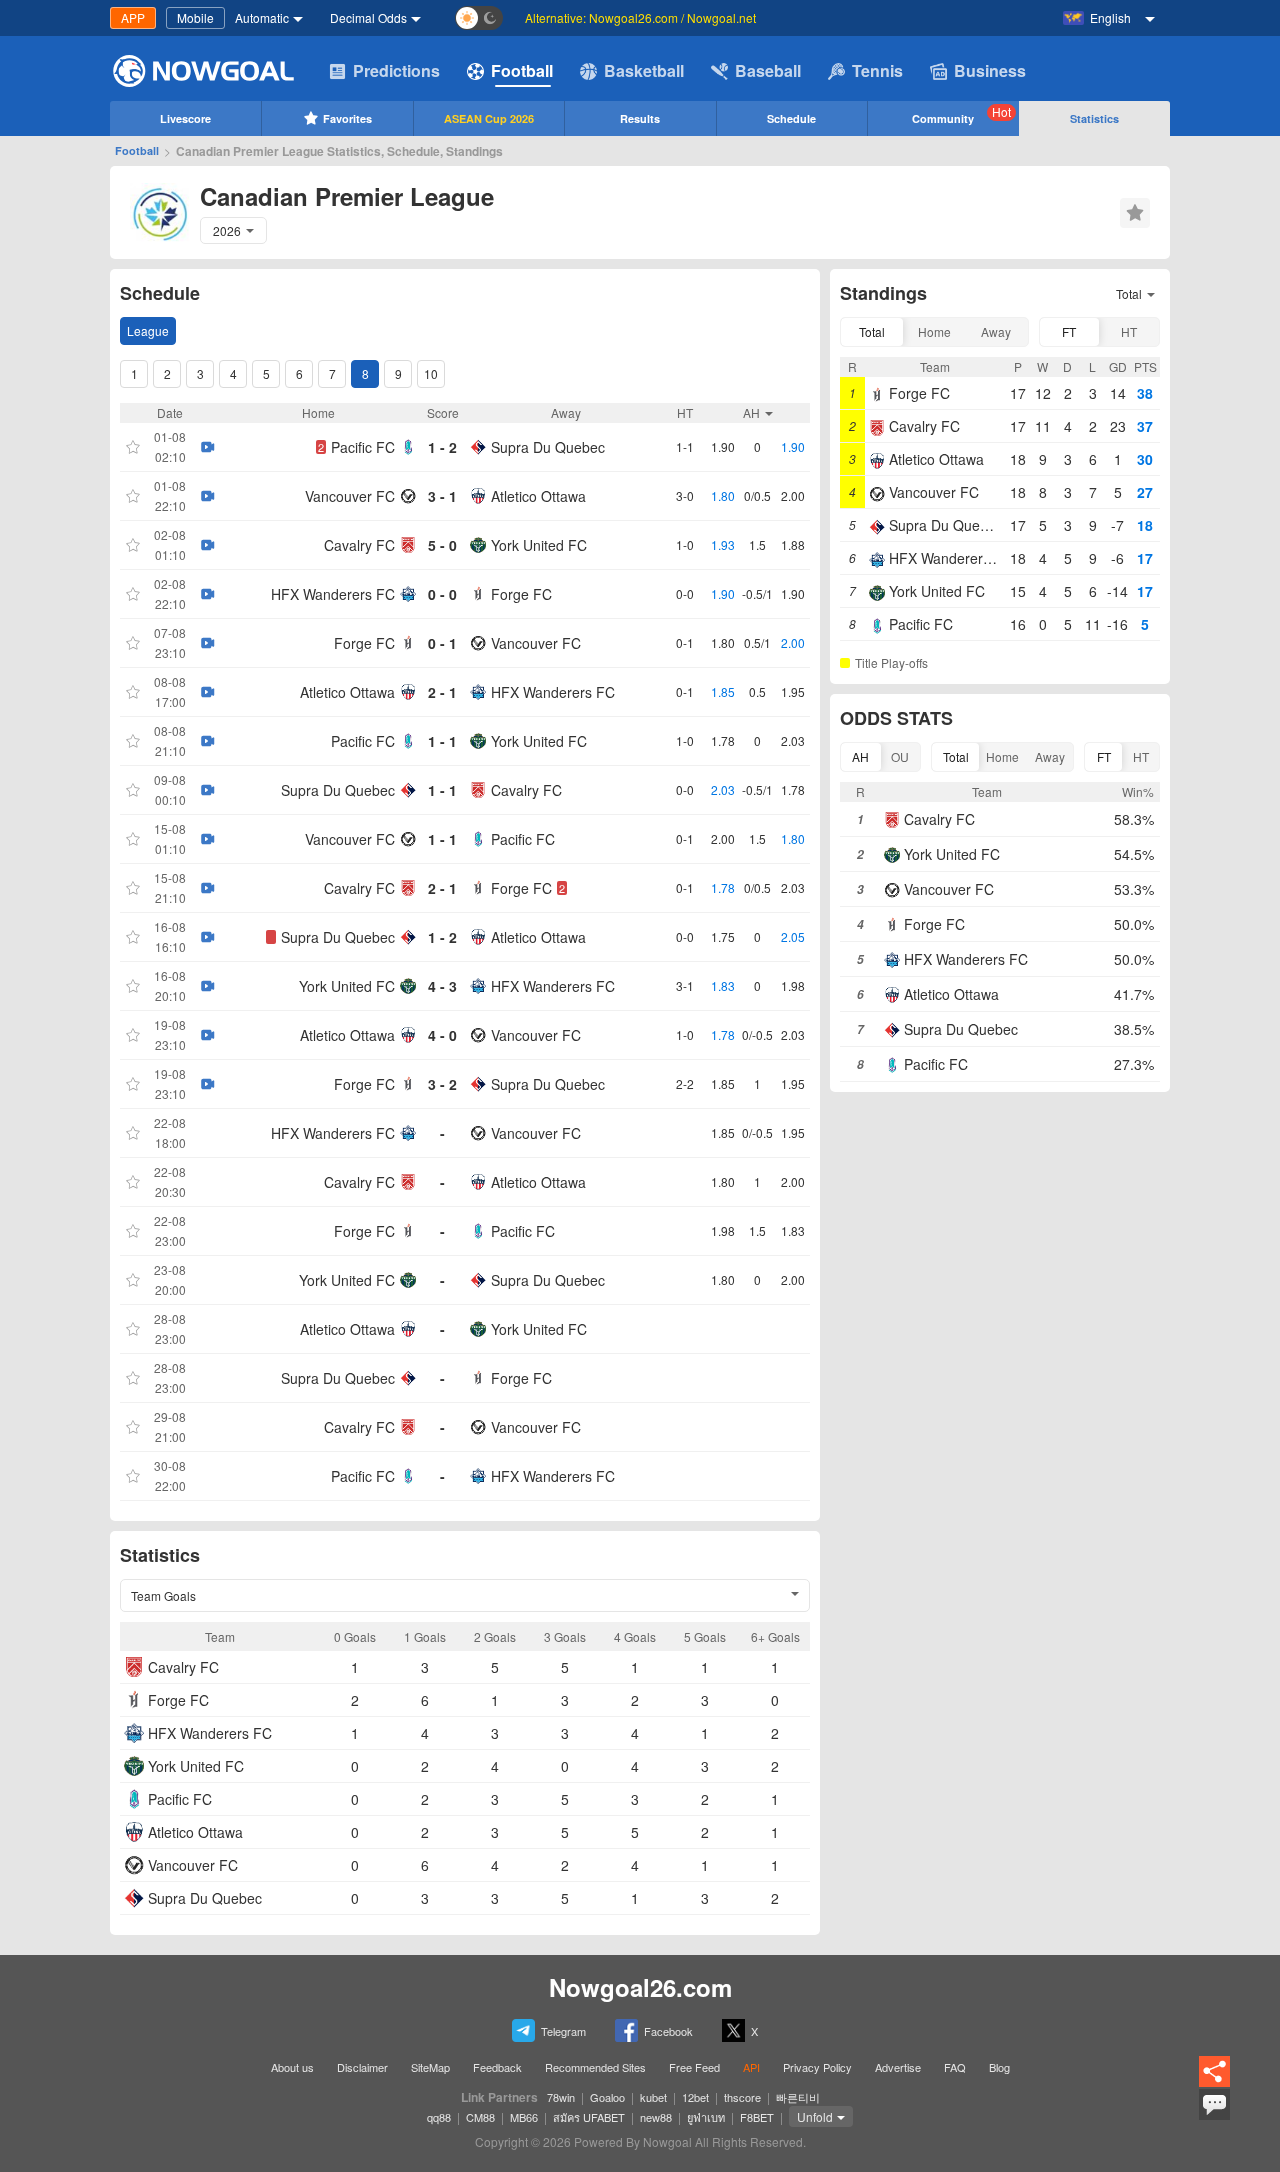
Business (990, 70)
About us (292, 2067)
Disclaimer (362, 2067)
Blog (999, 2067)
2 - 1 (442, 692)
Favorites (347, 118)
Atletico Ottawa (538, 496)
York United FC (539, 545)
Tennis (877, 70)
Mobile (195, 17)
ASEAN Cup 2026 (489, 118)
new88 (656, 2117)
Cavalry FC (359, 545)
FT (1069, 331)
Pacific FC (363, 447)
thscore (742, 2097)
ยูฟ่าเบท (706, 2117)
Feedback (497, 2067)
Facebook (668, 2031)
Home (934, 331)
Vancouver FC (350, 496)
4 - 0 (442, 1035)
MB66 (524, 2117)
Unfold (815, 2116)
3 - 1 (442, 496)
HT (1129, 331)
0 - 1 (442, 643)
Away (996, 331)
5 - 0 (442, 545)
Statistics (1094, 118)
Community (961, 114)
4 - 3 (442, 986)
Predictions (396, 70)
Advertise (898, 2067)
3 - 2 (442, 1084)
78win (561, 2097)
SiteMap (430, 2067)
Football (522, 70)
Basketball (644, 70)
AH (860, 756)
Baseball (768, 70)
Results (640, 118)
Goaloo (607, 2097)
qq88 (439, 2117)
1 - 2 (442, 447)
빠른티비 (798, 2097)
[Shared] (1214, 2083)
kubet (653, 2097)
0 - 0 (442, 594)
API (751, 2067)
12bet (695, 2097)
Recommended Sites (595, 2067)
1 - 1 (442, 741)
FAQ (955, 2067)
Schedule (791, 118)
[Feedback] (1214, 2117)
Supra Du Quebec (548, 447)
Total (872, 331)
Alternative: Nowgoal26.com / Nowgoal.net (640, 17)
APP (133, 17)
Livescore (185, 118)
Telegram (563, 2031)
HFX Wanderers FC (333, 594)
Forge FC (521, 594)
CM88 (480, 2117)
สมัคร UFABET (589, 2117)
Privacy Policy (817, 2067)
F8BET (757, 2117)
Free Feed (694, 2067)
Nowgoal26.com (640, 1987)
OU (900, 756)
